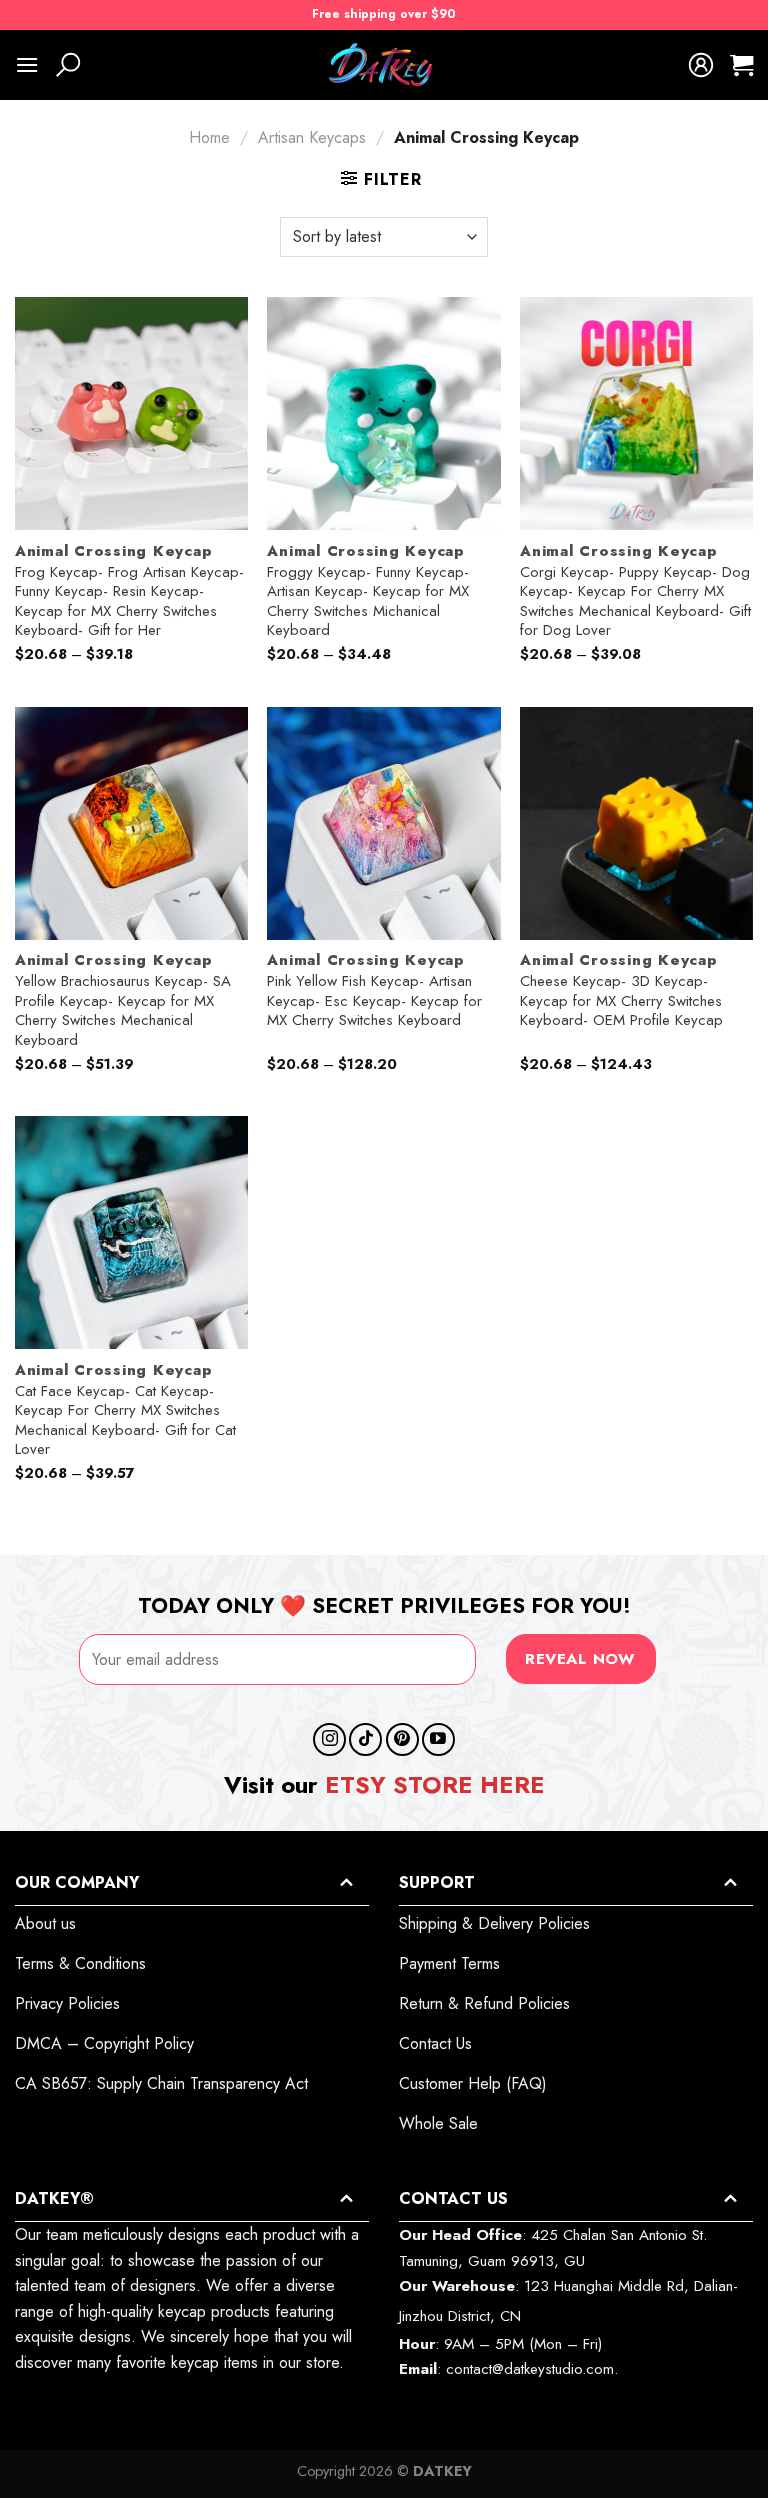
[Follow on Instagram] (329, 1739)
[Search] (68, 65)
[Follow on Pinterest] (402, 1739)
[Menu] (27, 64)
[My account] (701, 65)
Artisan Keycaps (312, 137)
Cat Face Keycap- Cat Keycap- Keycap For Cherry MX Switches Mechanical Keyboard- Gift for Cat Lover (125, 1421)
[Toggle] (346, 1882)
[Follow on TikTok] (365, 1739)
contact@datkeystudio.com (530, 2369)
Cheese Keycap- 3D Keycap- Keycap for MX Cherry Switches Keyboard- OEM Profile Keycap (621, 1001)
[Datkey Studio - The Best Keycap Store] (384, 65)
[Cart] (741, 65)
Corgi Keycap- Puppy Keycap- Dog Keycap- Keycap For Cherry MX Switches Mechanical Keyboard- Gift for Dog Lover (635, 602)
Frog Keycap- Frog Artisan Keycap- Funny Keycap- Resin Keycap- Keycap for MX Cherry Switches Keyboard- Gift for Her (129, 602)
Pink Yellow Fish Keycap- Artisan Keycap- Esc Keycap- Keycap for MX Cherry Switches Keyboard (374, 1001)
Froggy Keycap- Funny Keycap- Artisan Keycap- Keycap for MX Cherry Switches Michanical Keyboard (368, 602)
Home (209, 137)
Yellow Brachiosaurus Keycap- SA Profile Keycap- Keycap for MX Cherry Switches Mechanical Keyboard (123, 1011)
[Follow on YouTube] (438, 1739)
